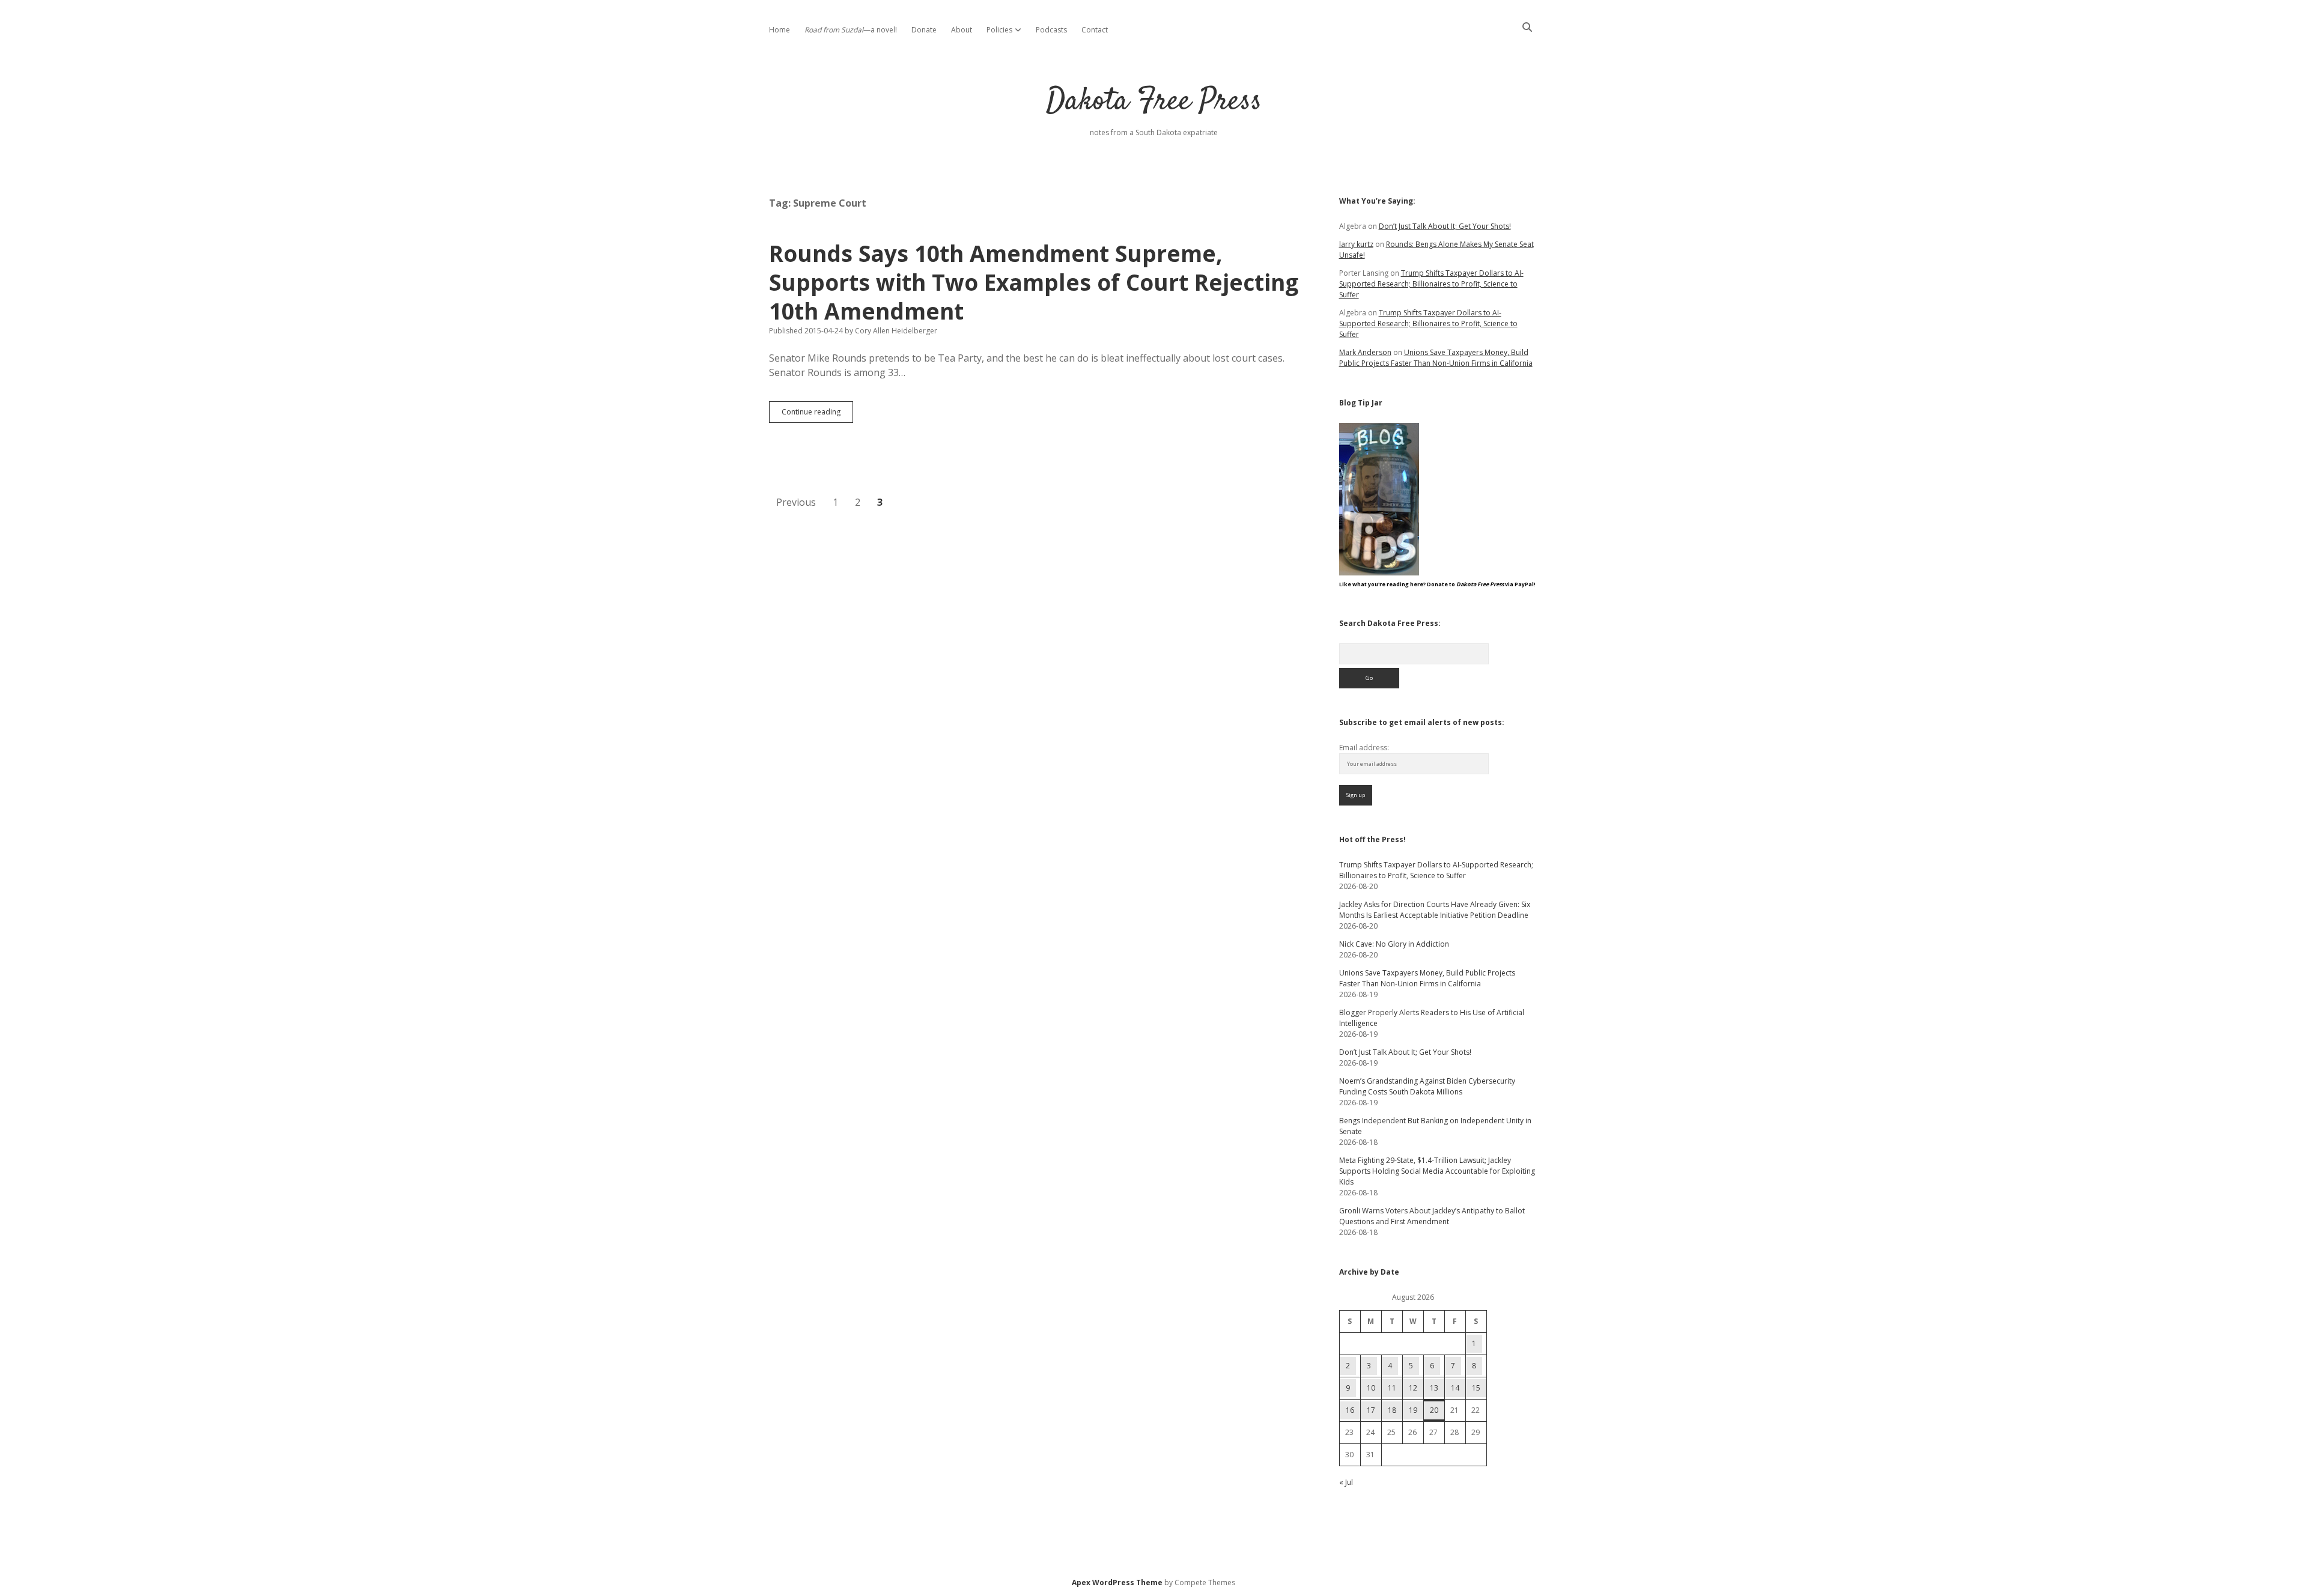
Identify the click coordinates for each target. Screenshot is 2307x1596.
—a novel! (851, 30)
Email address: (1364, 748)
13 (1434, 1388)
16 (1350, 1410)
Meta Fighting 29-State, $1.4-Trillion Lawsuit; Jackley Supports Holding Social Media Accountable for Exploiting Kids (1437, 1171)
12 (1413, 1388)
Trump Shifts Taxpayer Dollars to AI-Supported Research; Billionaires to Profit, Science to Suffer (1431, 284)
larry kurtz (1356, 244)
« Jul (1346, 1482)
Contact (1095, 30)
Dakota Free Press (1154, 102)
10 (1371, 1388)
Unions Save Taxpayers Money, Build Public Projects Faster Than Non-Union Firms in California (1436, 358)
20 (1434, 1410)
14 (1455, 1388)
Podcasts (1051, 30)
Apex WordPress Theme (1117, 1582)
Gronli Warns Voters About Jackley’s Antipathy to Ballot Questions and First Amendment (1432, 1216)
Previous (796, 502)
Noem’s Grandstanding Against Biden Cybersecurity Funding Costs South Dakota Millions (1427, 1086)
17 (1371, 1410)
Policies (999, 30)
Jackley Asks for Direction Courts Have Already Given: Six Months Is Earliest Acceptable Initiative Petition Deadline (1435, 910)
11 (1392, 1388)
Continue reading (817, 414)
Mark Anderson (1365, 352)
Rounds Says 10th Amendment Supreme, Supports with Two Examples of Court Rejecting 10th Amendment (1034, 282)
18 (1392, 1410)
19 (1413, 1410)
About (962, 30)
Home (780, 30)
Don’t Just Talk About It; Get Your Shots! (1445, 226)
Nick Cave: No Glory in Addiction (1394, 944)
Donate (924, 30)
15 (1476, 1388)
